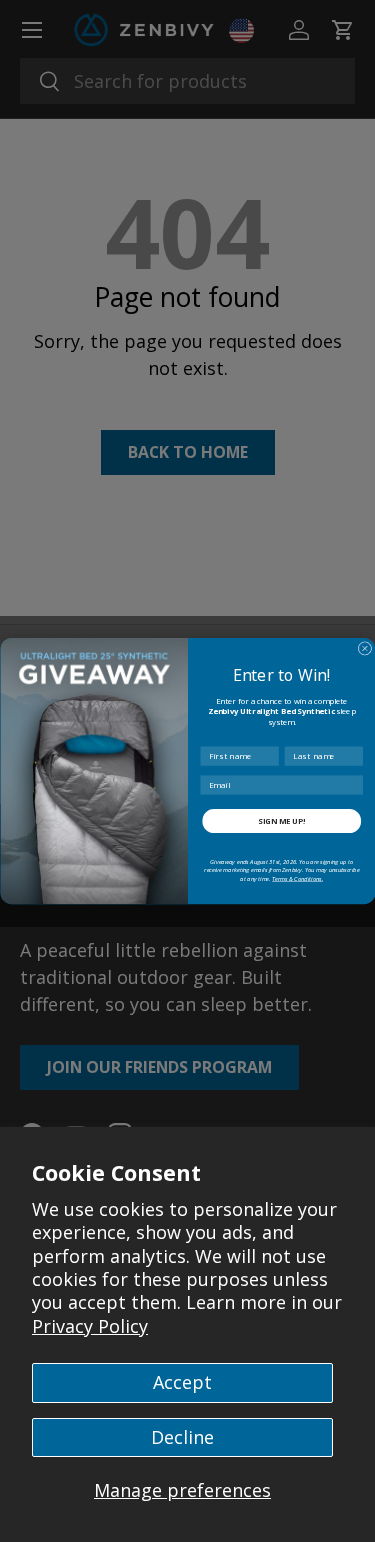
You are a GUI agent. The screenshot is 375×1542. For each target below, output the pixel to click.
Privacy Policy (90, 1326)
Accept (182, 1382)
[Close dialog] (365, 649)
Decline (182, 1437)
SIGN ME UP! (281, 821)
